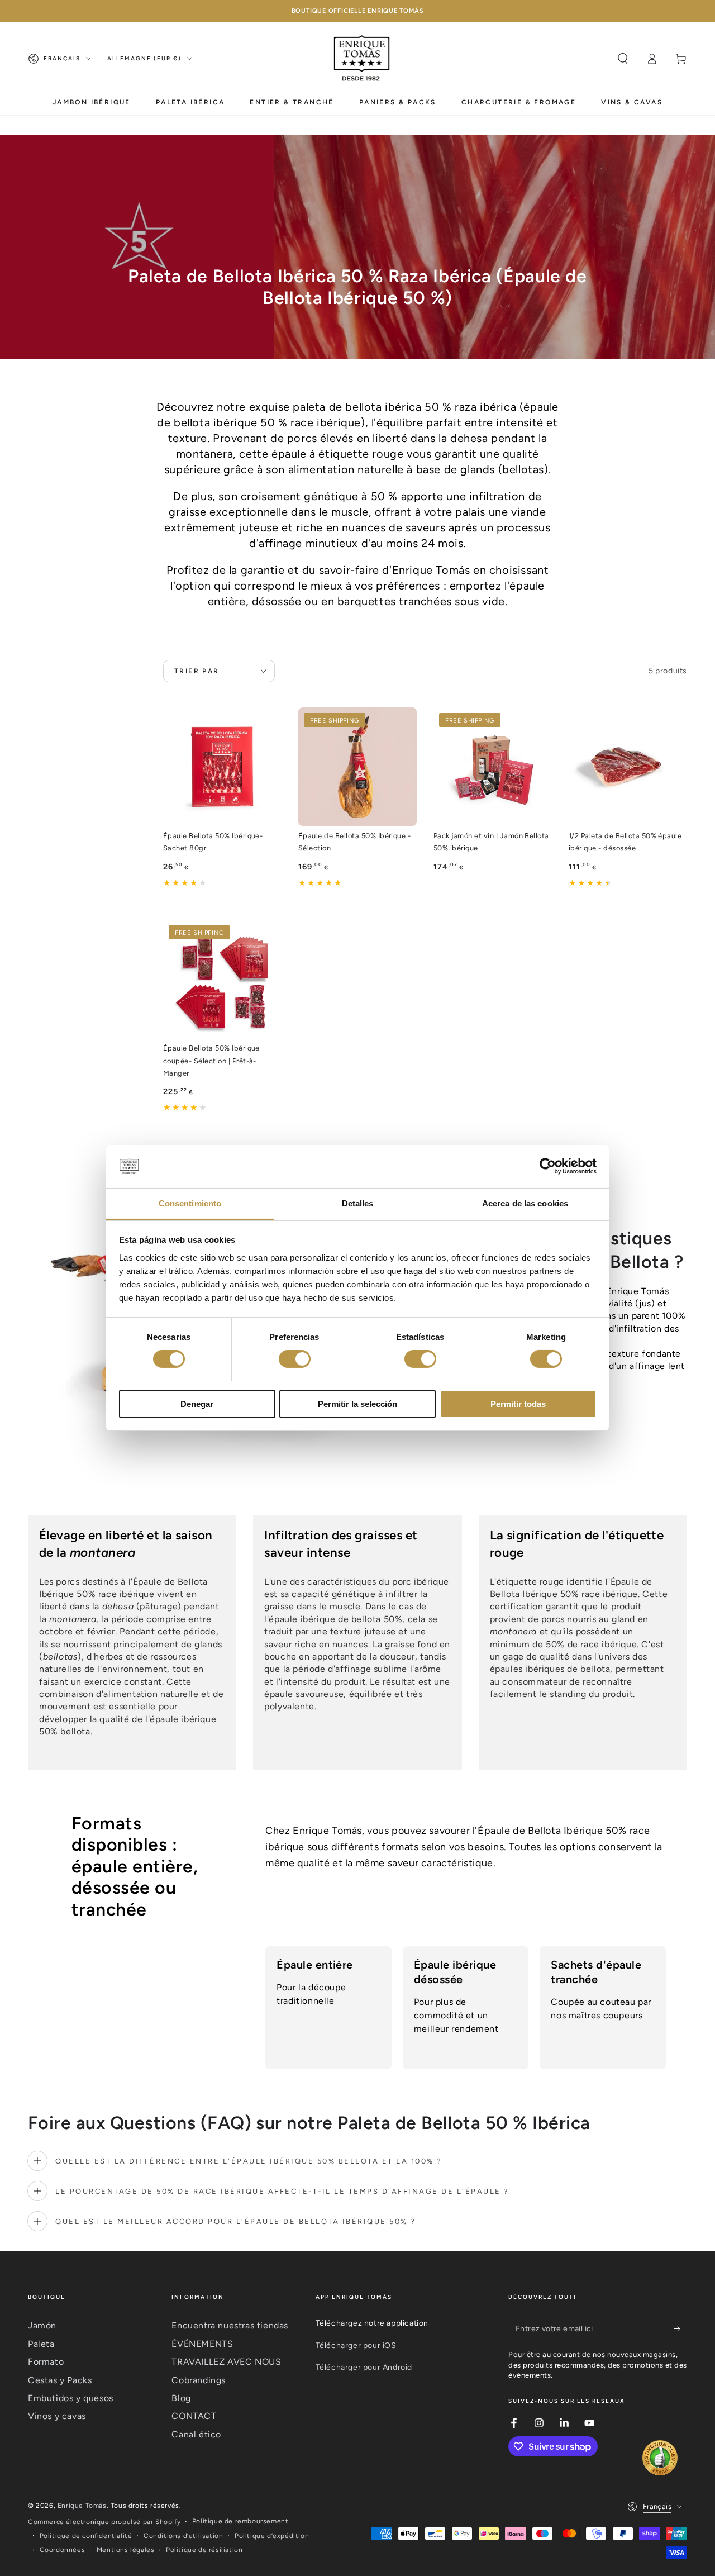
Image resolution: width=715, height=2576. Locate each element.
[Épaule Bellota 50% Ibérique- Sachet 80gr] (222, 767)
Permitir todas (518, 1404)
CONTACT (194, 2416)
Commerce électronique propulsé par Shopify (104, 2522)
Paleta (41, 2344)
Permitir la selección (357, 1404)
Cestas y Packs (60, 2380)
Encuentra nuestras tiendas (230, 2325)
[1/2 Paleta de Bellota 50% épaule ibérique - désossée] (628, 767)
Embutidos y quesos (71, 2398)
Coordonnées (63, 2550)
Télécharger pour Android (364, 2367)
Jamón (42, 2325)
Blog (181, 2398)
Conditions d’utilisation (183, 2536)
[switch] (295, 1359)
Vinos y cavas (57, 2416)
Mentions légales (126, 2550)
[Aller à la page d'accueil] (363, 59)
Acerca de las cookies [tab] (525, 1203)
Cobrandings (199, 2380)
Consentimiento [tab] (190, 1203)
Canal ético (196, 2434)
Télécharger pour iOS (356, 2346)
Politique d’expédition (272, 2536)
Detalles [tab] (358, 1203)
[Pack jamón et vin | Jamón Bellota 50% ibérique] (493, 767)
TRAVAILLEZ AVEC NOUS (226, 2362)
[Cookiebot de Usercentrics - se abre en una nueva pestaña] (548, 1166)
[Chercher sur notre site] (623, 59)
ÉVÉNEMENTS (202, 2344)
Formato (46, 2362)
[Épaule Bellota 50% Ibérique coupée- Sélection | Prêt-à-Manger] (222, 979)
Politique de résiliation (204, 2550)
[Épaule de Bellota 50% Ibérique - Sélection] (357, 767)
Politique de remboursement (240, 2521)
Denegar (197, 1404)
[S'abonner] (681, 2328)
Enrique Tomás (82, 2506)
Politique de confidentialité (86, 2536)
